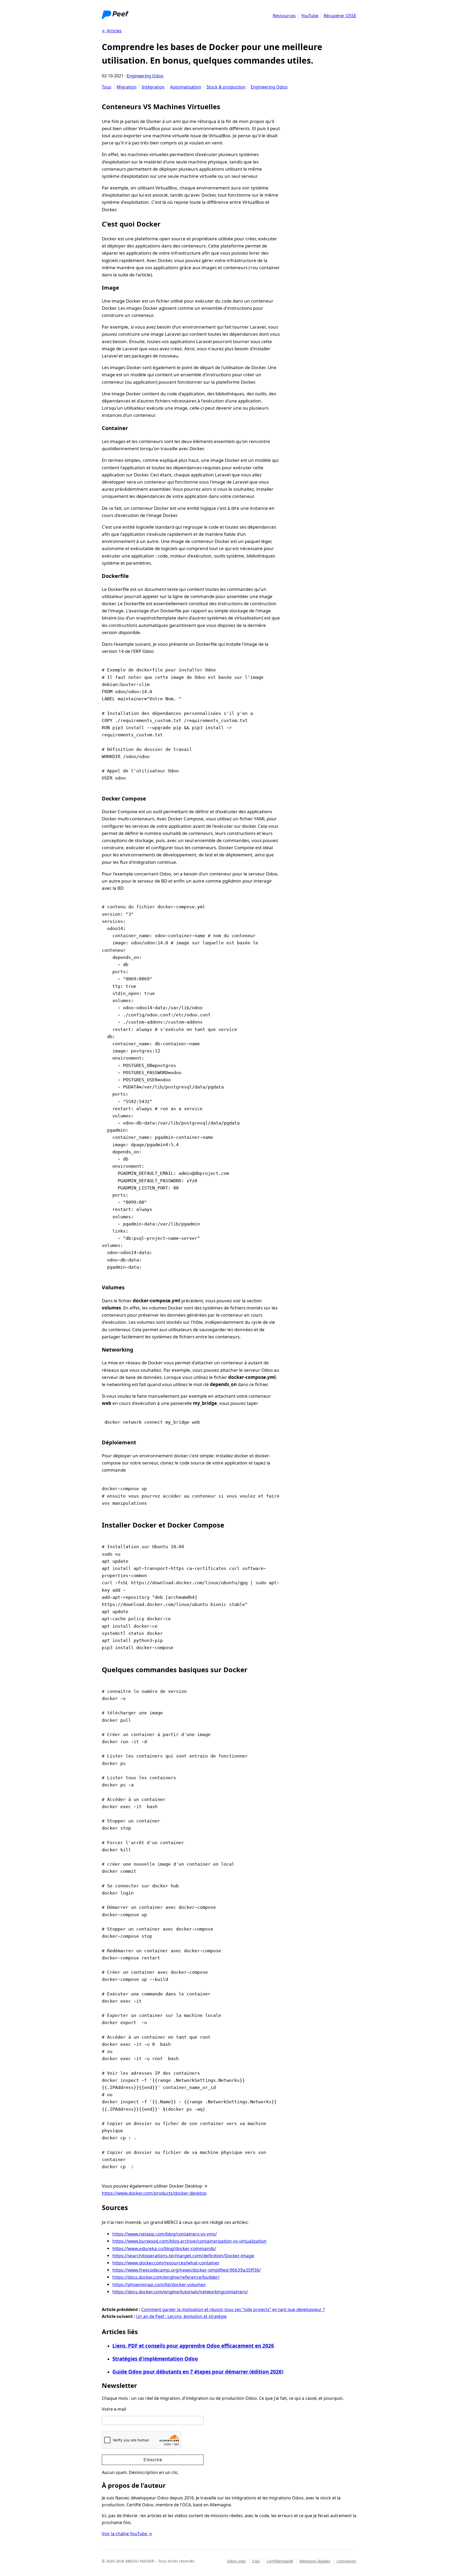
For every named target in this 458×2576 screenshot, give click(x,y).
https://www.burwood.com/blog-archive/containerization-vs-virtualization (190, 2241)
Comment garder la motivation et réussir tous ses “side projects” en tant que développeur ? (233, 2309)
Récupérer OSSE (340, 16)
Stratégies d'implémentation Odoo (155, 2359)
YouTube (310, 16)
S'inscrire (153, 2460)
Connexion (346, 2561)
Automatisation (186, 87)
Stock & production (226, 87)
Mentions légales (315, 2561)
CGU (256, 2561)
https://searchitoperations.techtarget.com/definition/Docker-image (183, 2256)
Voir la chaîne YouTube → (127, 2534)
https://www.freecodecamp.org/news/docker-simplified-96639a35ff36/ (187, 2270)
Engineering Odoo (145, 76)
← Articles (112, 31)
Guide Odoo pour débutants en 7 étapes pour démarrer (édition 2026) (198, 2372)
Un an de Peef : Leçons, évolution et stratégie (181, 2316)
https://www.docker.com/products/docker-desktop (154, 2193)
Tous (107, 87)
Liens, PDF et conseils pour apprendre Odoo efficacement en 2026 (193, 2346)
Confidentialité (280, 2561)
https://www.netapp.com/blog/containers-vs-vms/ (165, 2234)
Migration (127, 87)
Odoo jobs (236, 2561)
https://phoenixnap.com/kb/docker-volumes (159, 2284)
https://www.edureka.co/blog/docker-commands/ (164, 2248)
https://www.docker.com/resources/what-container (166, 2263)
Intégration (153, 87)
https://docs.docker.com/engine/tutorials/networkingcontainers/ (180, 2292)
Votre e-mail (114, 2409)
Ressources (284, 16)
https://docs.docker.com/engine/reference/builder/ (166, 2277)
